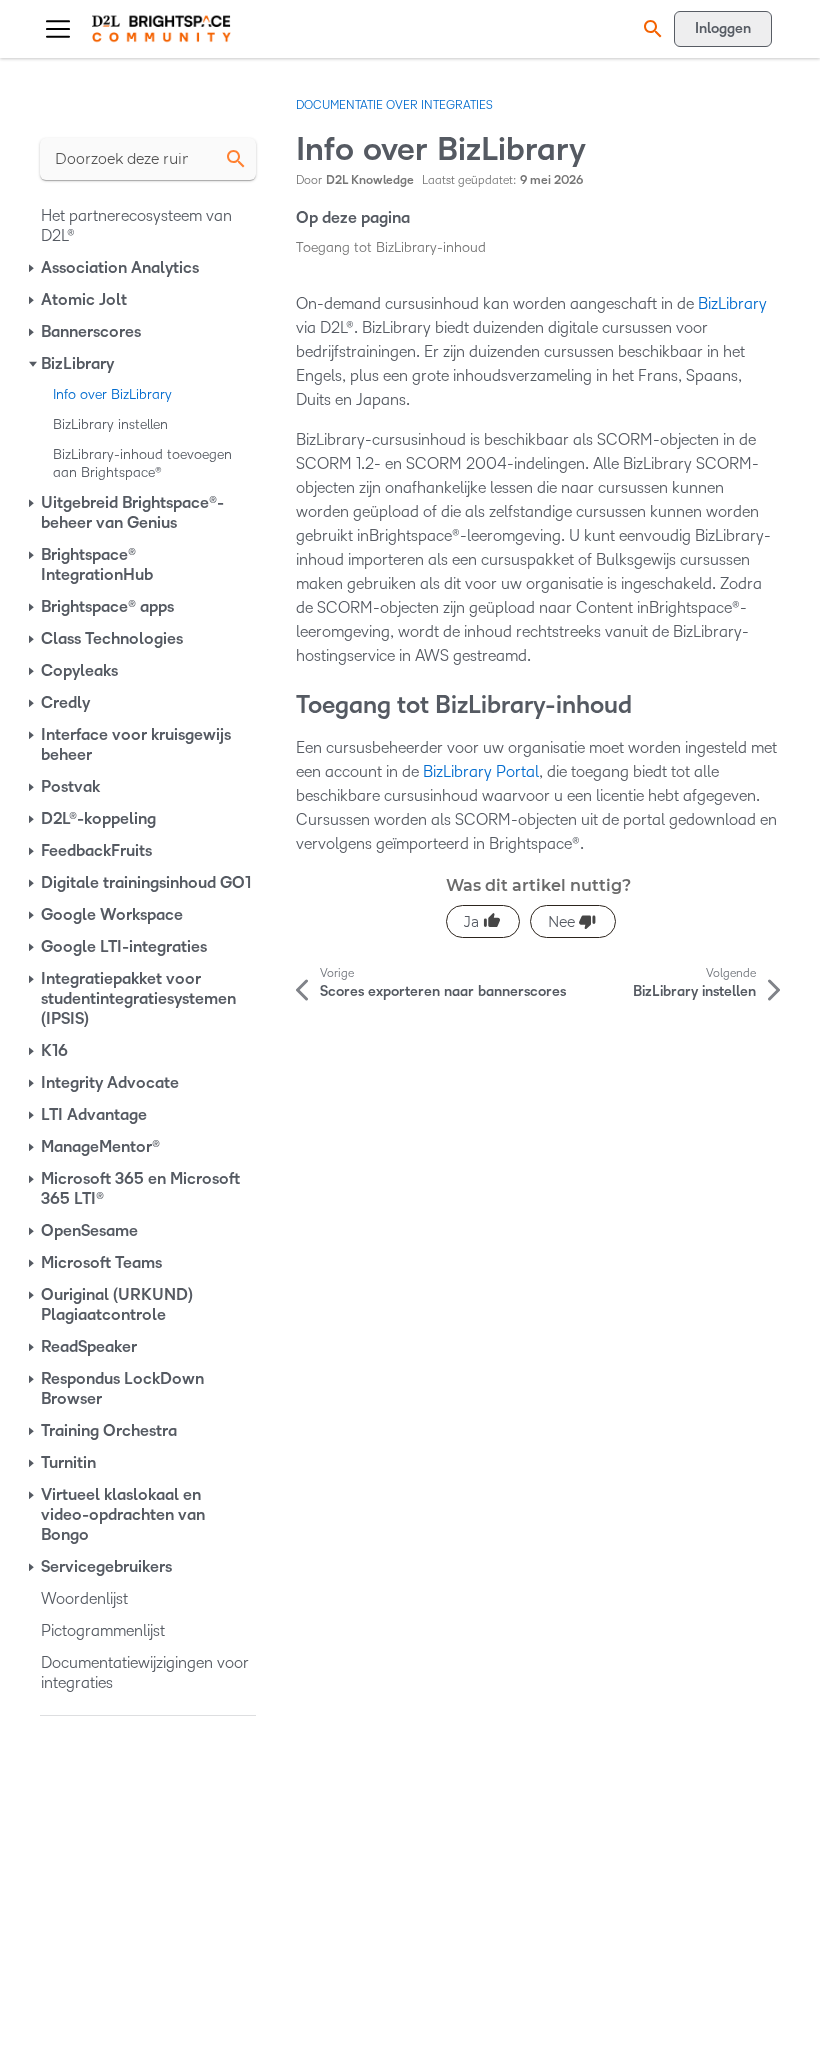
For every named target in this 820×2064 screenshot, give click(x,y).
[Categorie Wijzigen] (33, 268)
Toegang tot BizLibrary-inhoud (391, 247)
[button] (650, 28)
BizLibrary (732, 303)
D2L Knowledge (370, 180)
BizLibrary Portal (481, 771)
